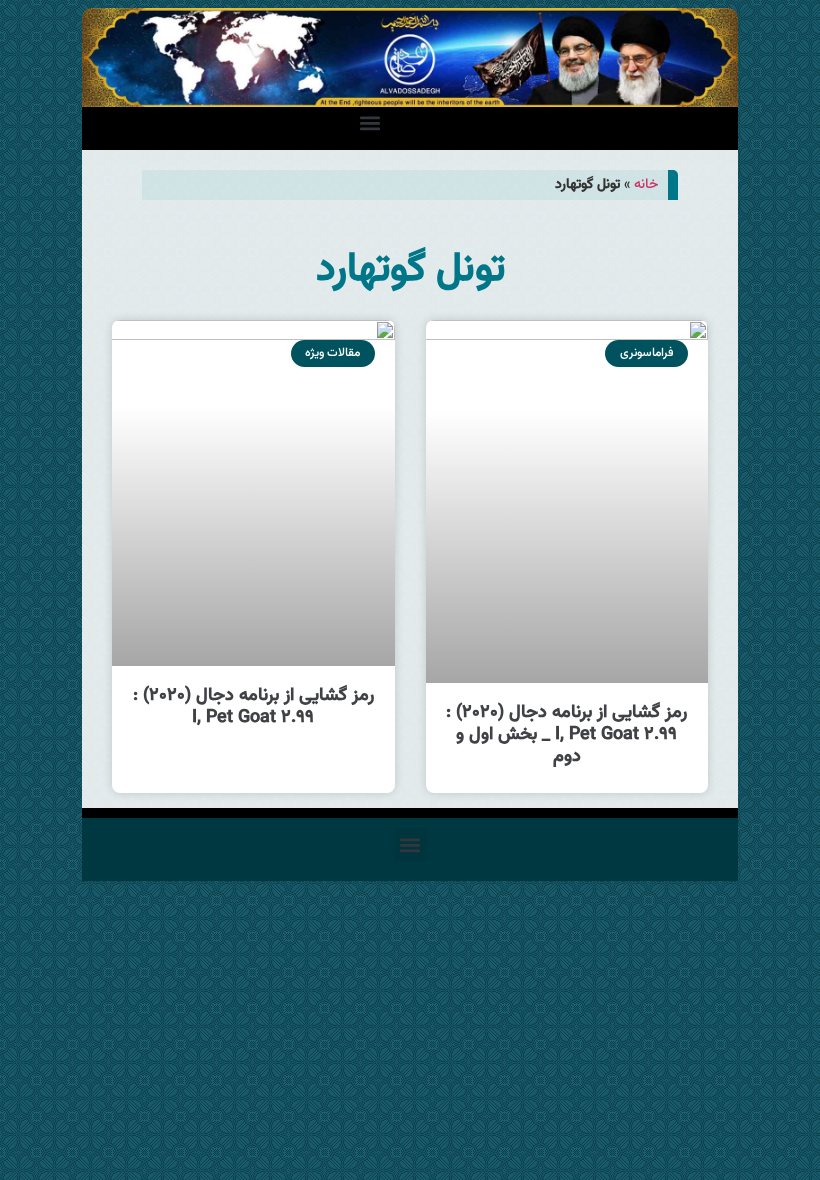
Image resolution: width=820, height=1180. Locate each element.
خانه (646, 184)
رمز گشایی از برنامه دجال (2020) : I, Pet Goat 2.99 (253, 707)
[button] (370, 123)
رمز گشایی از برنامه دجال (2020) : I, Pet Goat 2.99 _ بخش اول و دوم (566, 734)
